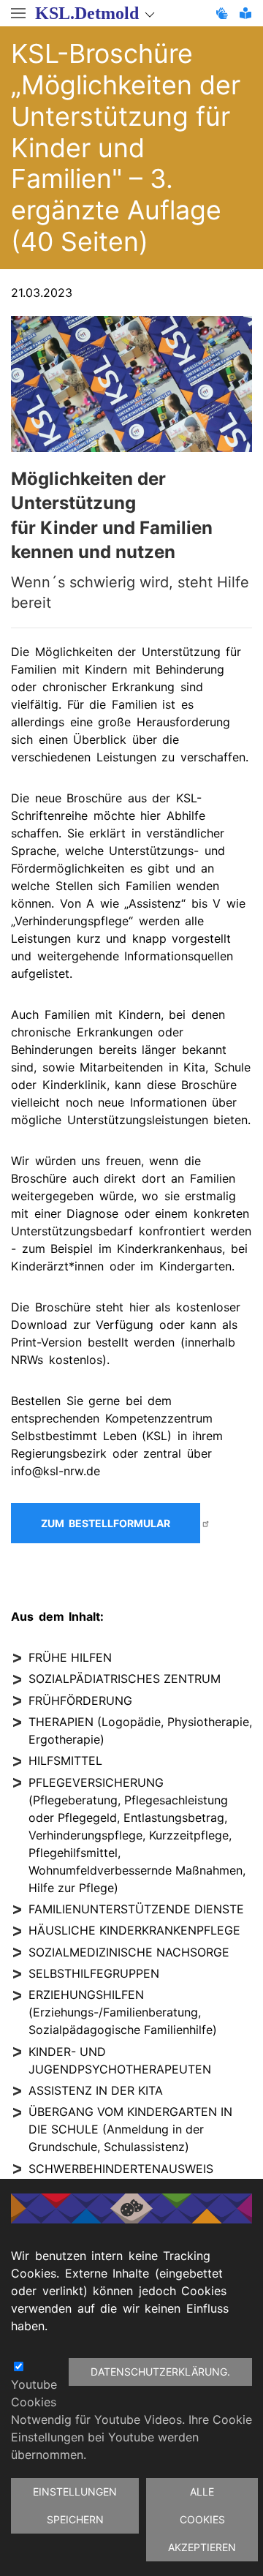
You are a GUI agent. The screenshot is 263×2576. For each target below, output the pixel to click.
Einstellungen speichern (75, 2505)
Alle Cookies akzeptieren (202, 2519)
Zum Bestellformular (106, 1523)
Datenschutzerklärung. (160, 2372)
